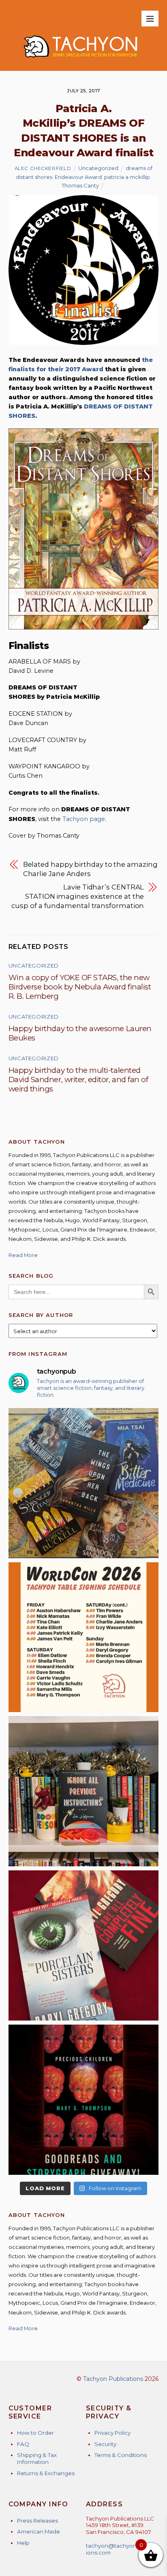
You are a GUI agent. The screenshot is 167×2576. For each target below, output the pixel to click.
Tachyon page (84, 819)
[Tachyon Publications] (80, 61)
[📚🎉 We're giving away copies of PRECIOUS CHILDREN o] (84, 2100)
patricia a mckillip (127, 177)
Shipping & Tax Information (37, 2458)
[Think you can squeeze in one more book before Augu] (84, 1483)
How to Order (35, 2433)
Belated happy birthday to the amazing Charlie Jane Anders (90, 869)
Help (23, 2543)
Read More (23, 1255)
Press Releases (37, 2521)
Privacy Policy (112, 2433)
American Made (39, 2531)
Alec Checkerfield (43, 168)
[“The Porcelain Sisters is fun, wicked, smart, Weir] (84, 1945)
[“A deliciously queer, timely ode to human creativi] (84, 1791)
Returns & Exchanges (46, 2473)
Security (105, 2444)
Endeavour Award (78, 177)
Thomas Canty (80, 185)
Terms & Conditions (121, 2455)
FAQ (23, 2444)
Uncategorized (98, 168)
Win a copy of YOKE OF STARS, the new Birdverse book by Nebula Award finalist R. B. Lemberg (80, 987)
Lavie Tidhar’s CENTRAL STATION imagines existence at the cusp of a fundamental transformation (78, 896)
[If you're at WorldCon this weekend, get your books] (84, 1637)
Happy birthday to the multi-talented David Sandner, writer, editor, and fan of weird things (78, 1080)
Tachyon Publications (113, 2379)
